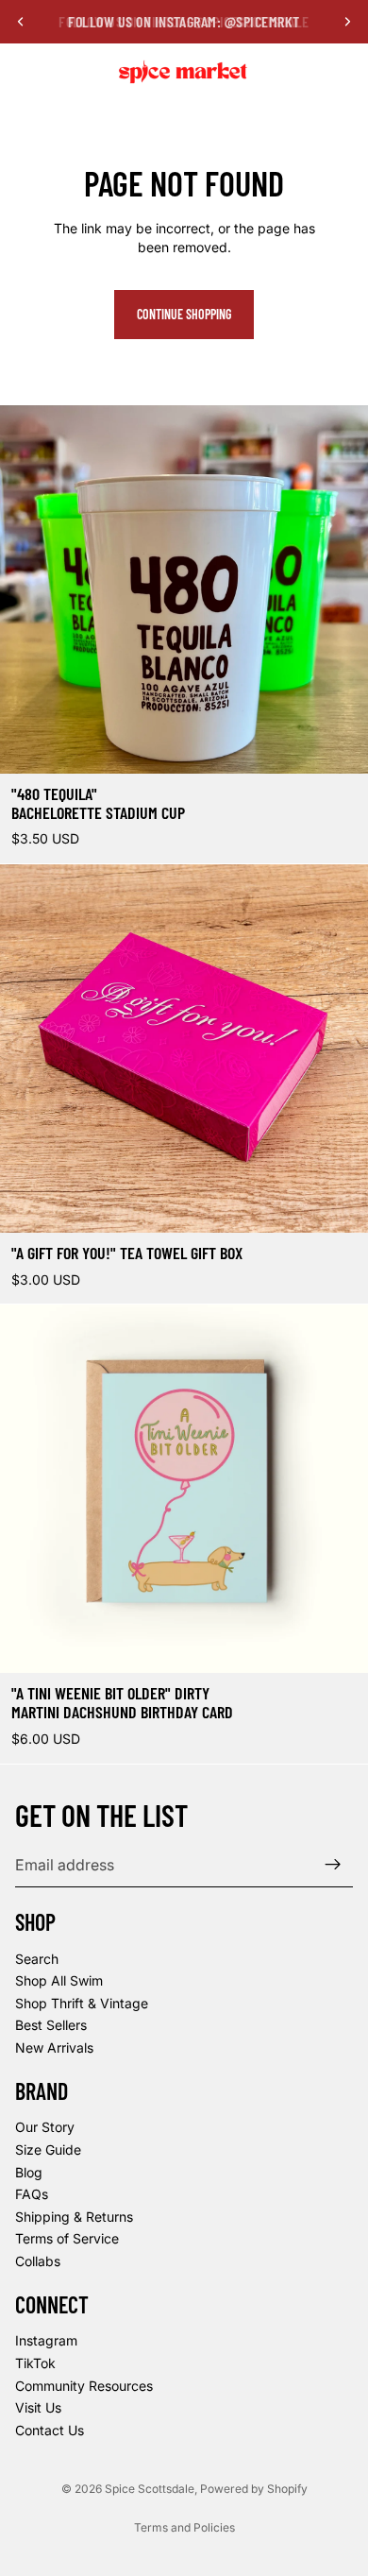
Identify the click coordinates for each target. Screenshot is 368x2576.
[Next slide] (347, 22)
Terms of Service (67, 2238)
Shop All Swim (59, 1980)
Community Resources (84, 2385)
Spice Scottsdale (150, 2489)
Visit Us (38, 2407)
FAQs (32, 2194)
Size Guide (48, 2150)
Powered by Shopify (254, 2489)
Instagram (46, 2340)
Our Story (45, 2127)
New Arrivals (54, 2047)
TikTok (35, 2363)
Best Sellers (51, 2025)
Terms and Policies (184, 2527)
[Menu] (22, 72)
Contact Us (50, 2429)
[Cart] (345, 72)
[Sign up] (333, 1865)
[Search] (62, 72)
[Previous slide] (21, 22)
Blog (29, 2171)
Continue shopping (184, 314)
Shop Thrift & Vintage (82, 2003)
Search (37, 1958)
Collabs (38, 2261)
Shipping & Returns (74, 2217)
